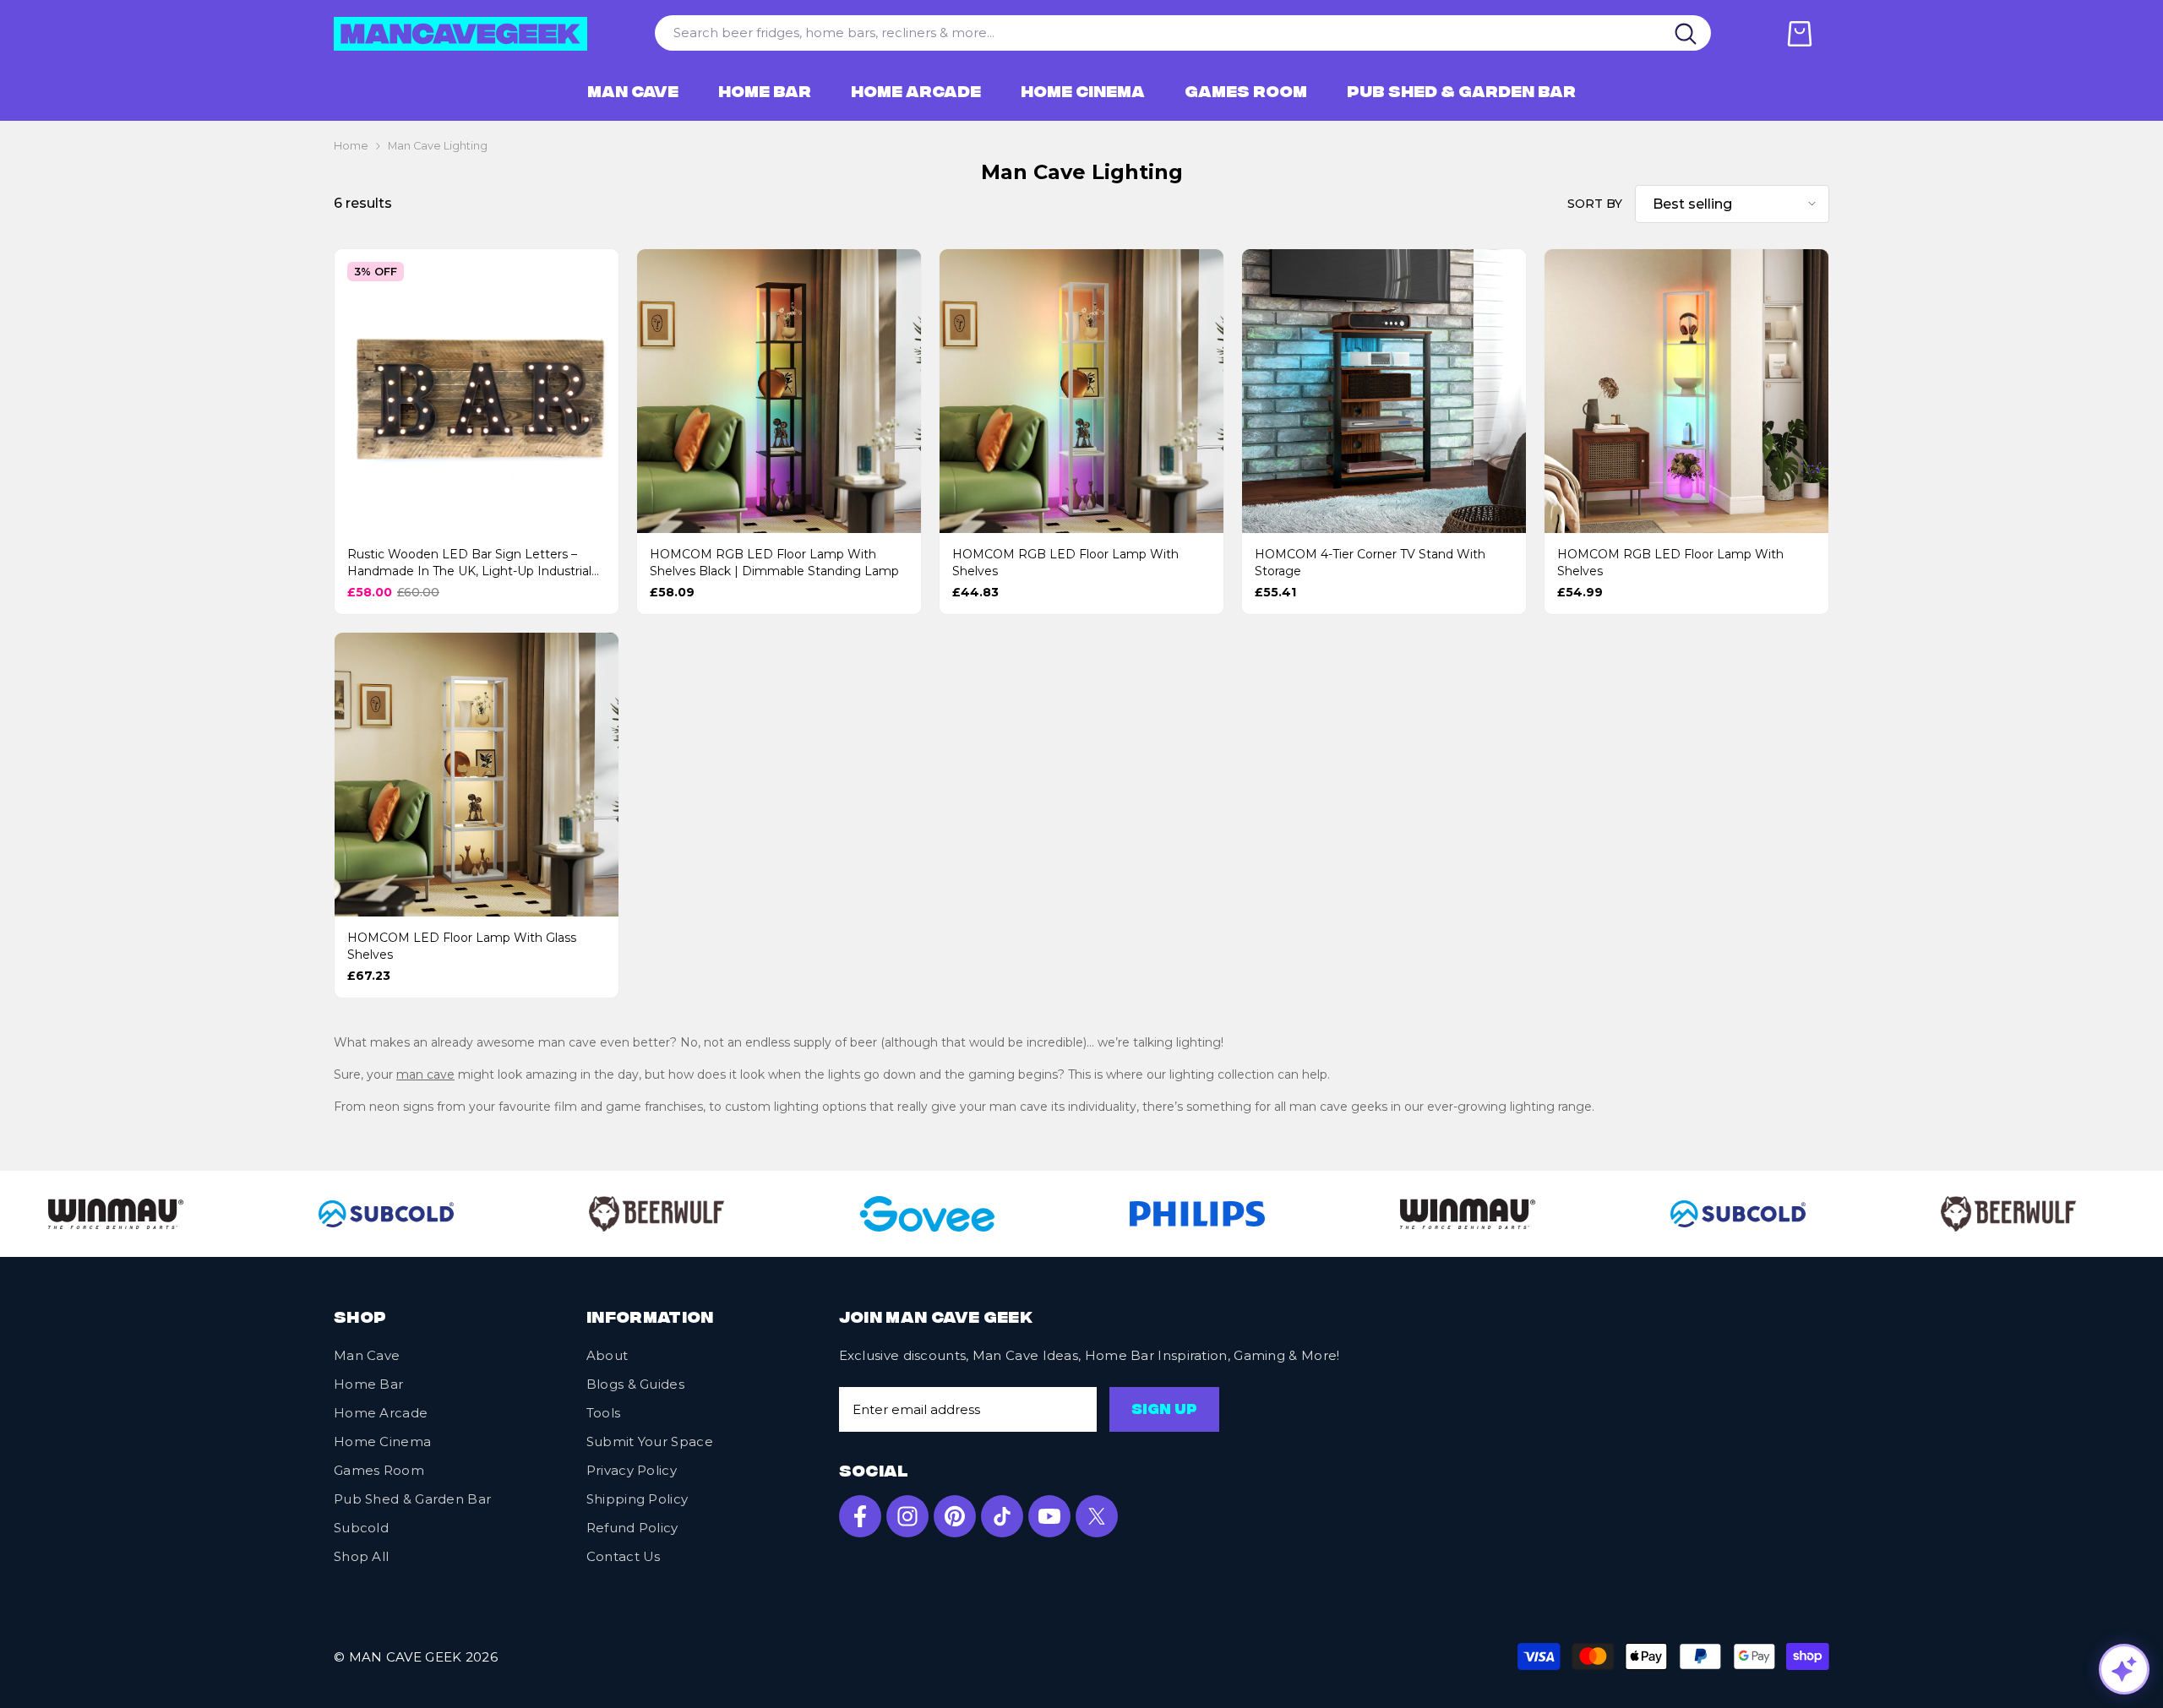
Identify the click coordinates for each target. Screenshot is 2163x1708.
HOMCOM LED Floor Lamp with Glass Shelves (462, 946)
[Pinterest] (955, 1516)
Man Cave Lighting (438, 146)
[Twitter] (1097, 1516)
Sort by (1595, 204)
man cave (425, 1074)
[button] (1732, 204)
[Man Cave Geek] (610, 1214)
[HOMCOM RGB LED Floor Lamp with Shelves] (1081, 391)
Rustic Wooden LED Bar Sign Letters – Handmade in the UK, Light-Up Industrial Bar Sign (469, 563)
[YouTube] (1049, 1516)
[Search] (1686, 33)
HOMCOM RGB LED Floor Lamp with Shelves (1065, 563)
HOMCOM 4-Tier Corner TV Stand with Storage (1370, 563)
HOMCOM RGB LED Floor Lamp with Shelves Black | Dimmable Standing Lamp (774, 563)
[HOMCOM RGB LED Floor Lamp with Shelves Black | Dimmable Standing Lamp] (779, 391)
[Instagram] (907, 1516)
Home (351, 146)
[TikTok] (1002, 1516)
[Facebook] (860, 1516)
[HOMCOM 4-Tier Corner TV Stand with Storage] (1384, 391)
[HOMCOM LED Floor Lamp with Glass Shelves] (477, 775)
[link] (340, 1214)
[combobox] (1158, 33)
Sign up (1164, 1411)
